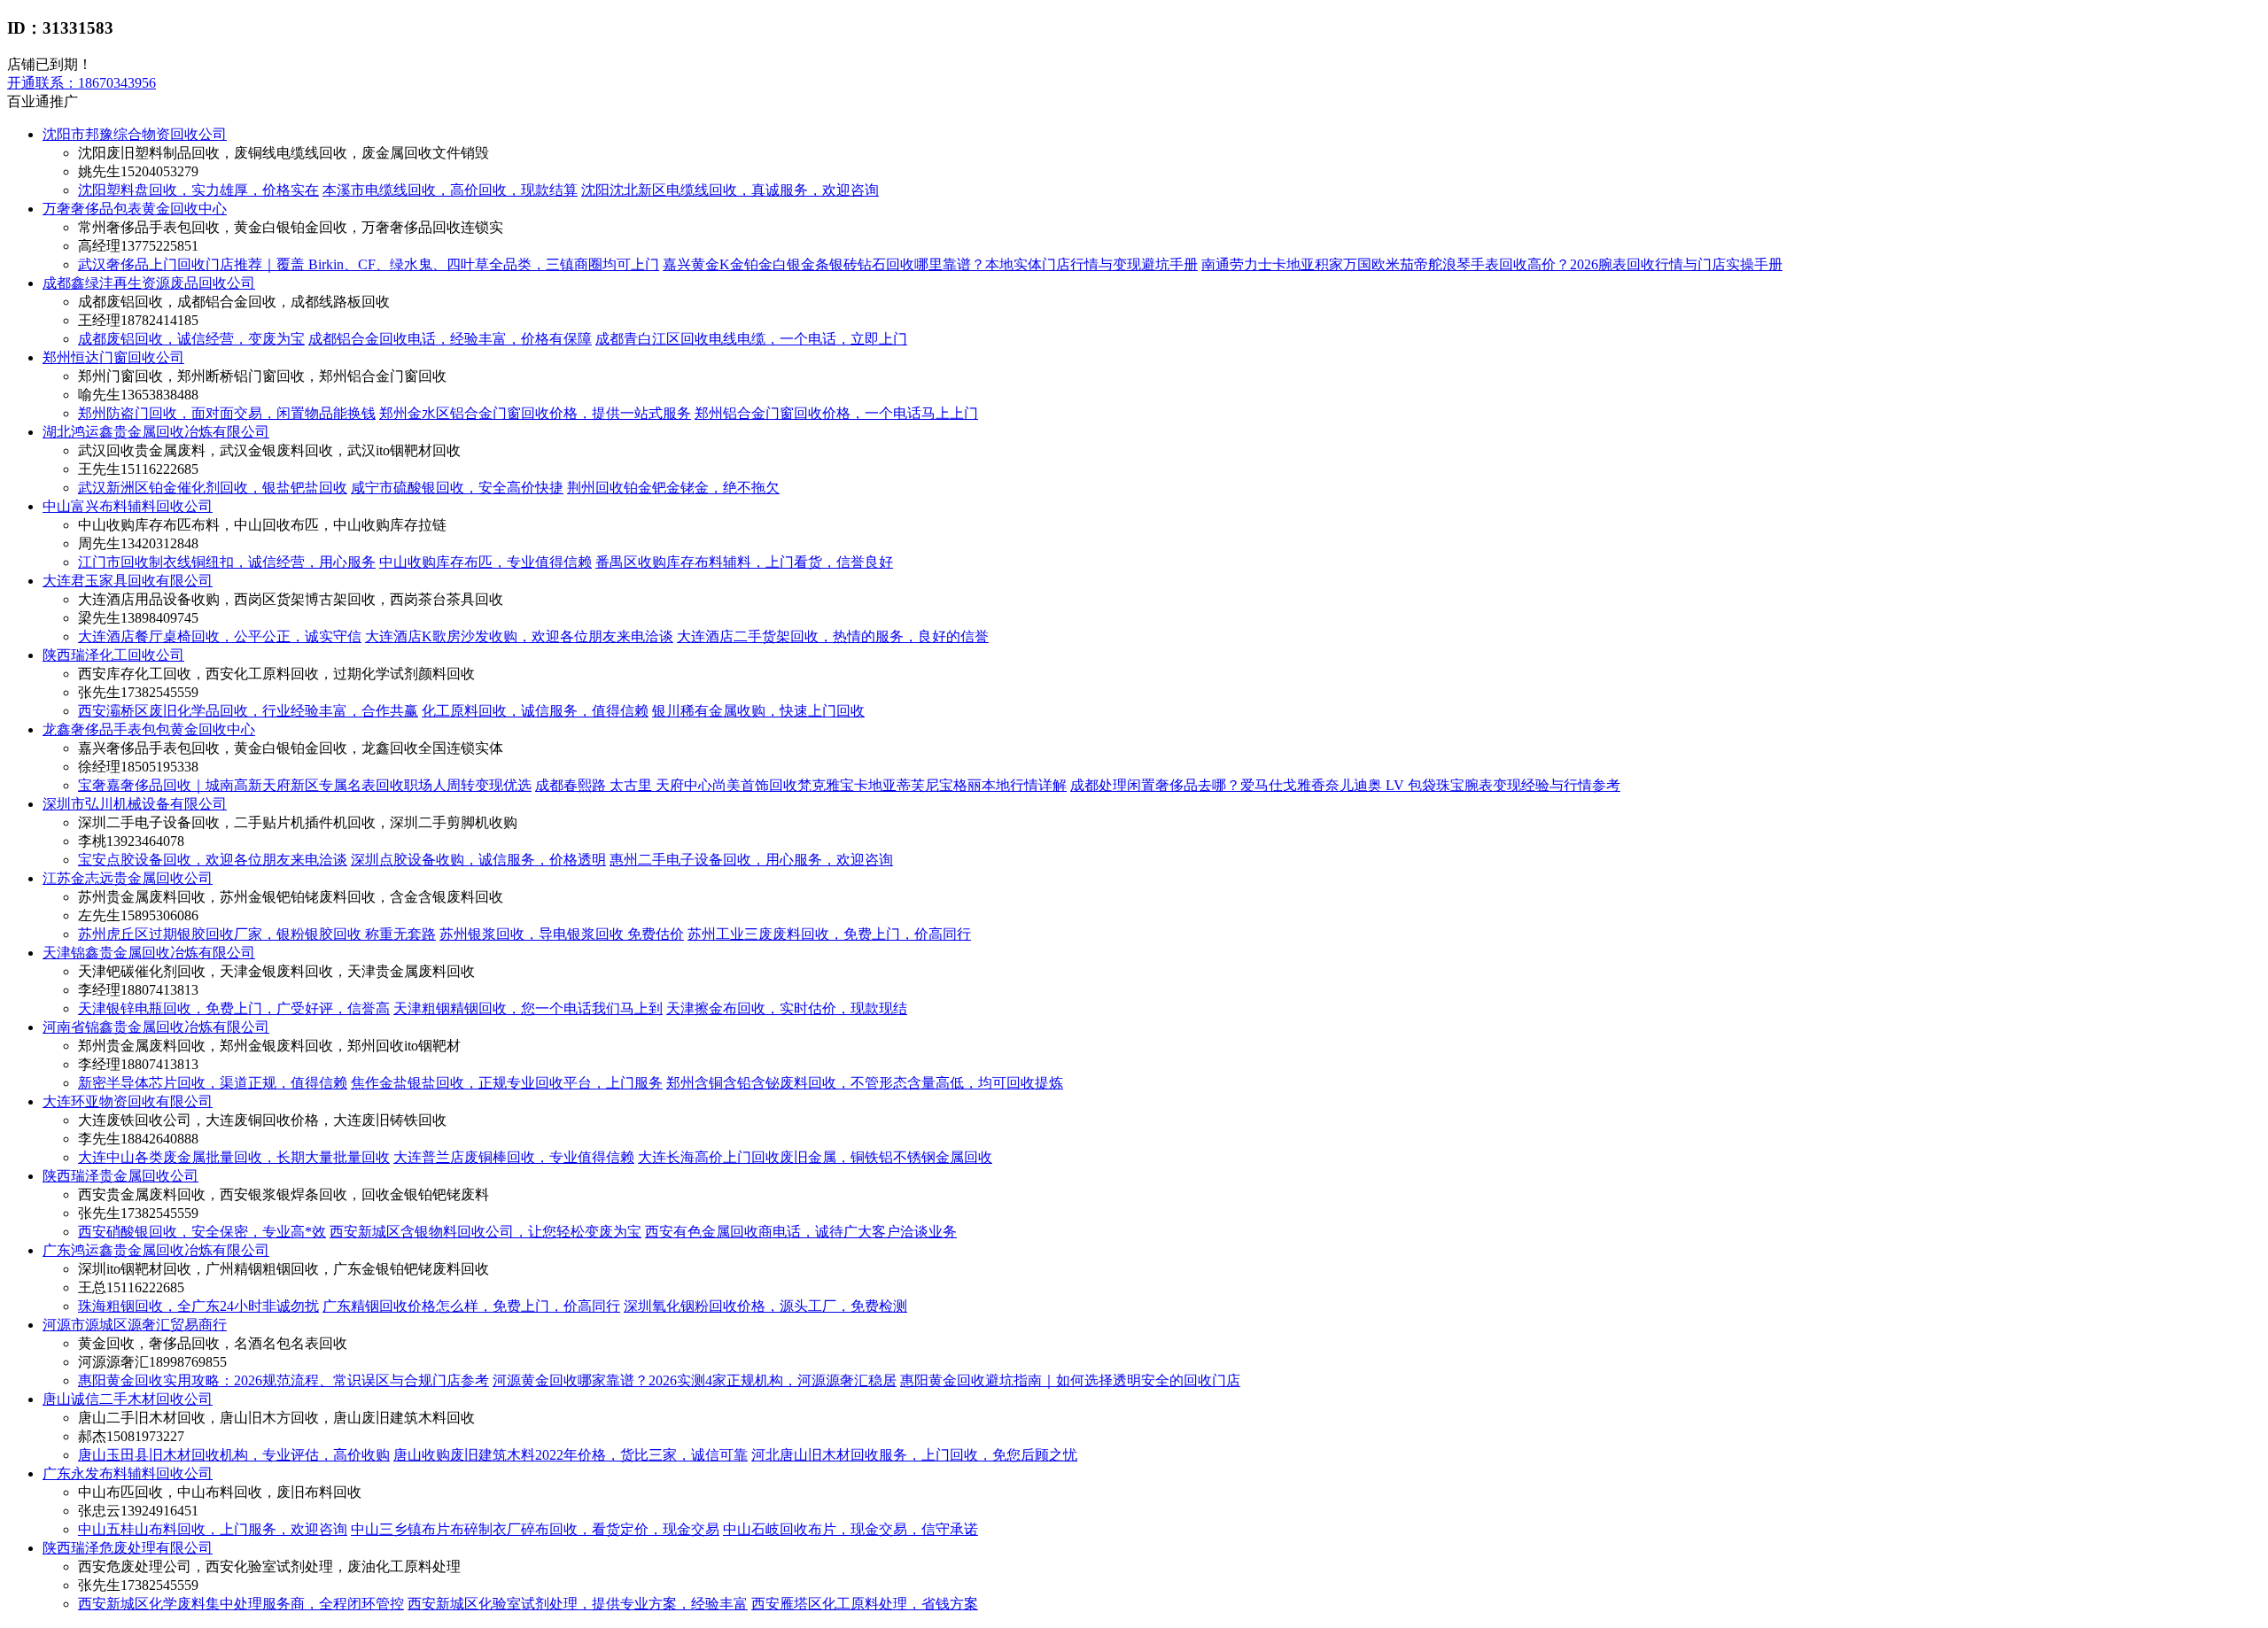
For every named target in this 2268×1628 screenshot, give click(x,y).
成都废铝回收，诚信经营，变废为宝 (191, 339)
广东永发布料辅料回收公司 (128, 1473)
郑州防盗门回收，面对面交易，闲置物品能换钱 (227, 413)
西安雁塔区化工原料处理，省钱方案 (865, 1604)
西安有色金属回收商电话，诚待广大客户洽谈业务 (801, 1232)
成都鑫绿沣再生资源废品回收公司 (149, 283)
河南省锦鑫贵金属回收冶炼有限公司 (156, 1027)
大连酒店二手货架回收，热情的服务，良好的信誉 (833, 636)
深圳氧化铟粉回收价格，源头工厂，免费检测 (765, 1306)
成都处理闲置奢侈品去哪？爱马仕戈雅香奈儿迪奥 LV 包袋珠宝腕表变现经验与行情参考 (1345, 785)
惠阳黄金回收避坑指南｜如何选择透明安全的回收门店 (1070, 1380)
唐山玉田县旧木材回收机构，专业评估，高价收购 (234, 1455)
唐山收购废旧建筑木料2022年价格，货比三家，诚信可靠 (571, 1455)
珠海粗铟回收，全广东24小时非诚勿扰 (198, 1306)
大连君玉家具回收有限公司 (128, 581)
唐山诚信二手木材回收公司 (128, 1399)
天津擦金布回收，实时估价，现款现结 (787, 1008)
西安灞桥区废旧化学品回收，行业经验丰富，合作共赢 (248, 711)
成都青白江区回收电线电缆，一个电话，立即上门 (751, 339)
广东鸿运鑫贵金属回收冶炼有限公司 (156, 1250)
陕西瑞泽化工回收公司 (113, 655)
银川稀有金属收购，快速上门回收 (758, 711)
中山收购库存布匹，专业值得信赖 (485, 562)
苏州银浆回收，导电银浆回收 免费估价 (562, 934)
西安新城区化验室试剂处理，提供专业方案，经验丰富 (578, 1604)
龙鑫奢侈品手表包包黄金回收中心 (149, 729)
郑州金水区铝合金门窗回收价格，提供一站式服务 (535, 413)
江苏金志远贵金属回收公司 (128, 878)
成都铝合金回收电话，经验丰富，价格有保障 (450, 339)
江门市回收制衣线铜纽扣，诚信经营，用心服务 (227, 562)
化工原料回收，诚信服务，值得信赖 (535, 711)
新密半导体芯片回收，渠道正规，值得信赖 (213, 1083)
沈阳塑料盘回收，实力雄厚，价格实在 (198, 190)
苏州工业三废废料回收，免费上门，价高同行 (829, 934)
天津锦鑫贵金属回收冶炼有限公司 (149, 953)
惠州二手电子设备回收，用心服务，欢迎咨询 (751, 860)
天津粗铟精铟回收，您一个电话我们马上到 (528, 1008)
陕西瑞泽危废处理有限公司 (128, 1548)
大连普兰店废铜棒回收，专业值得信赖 (514, 1157)
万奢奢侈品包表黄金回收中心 (135, 209)
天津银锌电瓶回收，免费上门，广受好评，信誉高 (234, 1008)
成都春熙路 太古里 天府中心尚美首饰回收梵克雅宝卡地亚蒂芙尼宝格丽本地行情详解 (801, 785)
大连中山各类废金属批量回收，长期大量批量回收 (234, 1157)
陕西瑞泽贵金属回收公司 (120, 1176)
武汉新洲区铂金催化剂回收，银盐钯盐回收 (213, 488)
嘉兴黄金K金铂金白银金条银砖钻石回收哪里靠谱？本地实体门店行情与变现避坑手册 (930, 264)
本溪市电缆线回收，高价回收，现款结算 (450, 190)
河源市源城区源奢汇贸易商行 (135, 1325)
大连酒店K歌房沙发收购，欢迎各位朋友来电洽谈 (519, 636)
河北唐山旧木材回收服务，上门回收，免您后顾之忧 (914, 1455)
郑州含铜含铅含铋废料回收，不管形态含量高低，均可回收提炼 (865, 1083)
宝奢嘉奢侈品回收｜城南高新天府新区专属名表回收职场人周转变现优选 (305, 785)
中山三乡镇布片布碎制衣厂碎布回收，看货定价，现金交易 (535, 1529)
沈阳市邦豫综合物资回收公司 (135, 134)
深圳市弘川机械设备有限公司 (135, 804)
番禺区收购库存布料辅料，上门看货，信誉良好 (744, 562)
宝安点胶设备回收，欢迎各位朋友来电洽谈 (213, 860)
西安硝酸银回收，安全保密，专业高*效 (202, 1232)
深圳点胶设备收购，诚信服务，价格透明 (478, 860)
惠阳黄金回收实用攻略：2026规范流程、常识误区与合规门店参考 (283, 1380)
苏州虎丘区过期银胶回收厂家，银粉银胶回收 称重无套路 (257, 934)
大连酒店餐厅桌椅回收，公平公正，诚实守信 (220, 636)
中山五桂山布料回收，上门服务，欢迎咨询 (213, 1529)
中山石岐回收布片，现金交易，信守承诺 (850, 1529)
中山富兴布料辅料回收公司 (128, 506)
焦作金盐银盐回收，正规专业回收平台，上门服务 (507, 1083)
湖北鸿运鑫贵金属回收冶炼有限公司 (156, 432)
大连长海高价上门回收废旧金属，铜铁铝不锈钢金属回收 (815, 1157)
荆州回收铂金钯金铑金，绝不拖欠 (673, 488)
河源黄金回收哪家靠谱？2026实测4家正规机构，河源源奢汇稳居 (695, 1380)
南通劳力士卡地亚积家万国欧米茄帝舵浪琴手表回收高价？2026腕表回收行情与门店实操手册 (1492, 264)
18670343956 (82, 83)
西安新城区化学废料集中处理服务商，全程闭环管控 (241, 1604)
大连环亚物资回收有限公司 (128, 1101)
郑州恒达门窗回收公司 (113, 357)
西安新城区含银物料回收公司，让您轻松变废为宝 (485, 1232)
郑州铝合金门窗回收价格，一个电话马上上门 (836, 413)
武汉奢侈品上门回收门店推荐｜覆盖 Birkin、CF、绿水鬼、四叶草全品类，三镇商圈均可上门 (369, 264)
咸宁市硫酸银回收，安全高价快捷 (457, 488)
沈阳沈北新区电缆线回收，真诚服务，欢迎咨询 (730, 190)
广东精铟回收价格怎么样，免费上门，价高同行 (471, 1306)
